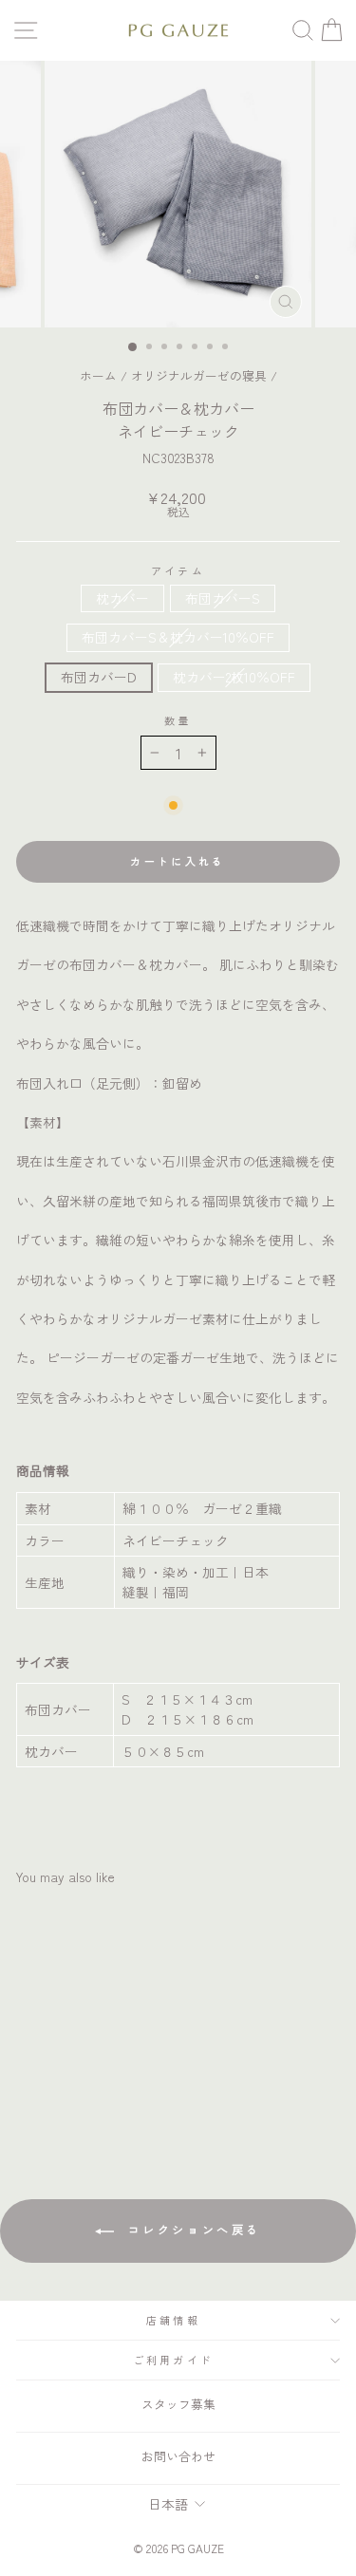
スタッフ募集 (178, 2404)
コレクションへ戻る (191, 2229)
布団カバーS (223, 598)
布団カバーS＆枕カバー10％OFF (178, 637)
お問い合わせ (178, 2456)
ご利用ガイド (174, 2360)
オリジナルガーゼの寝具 (199, 375)
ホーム (98, 375)
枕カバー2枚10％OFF (234, 677)
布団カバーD (99, 677)
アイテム (178, 571)
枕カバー (122, 598)
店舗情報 (173, 2320)
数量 (178, 721)
